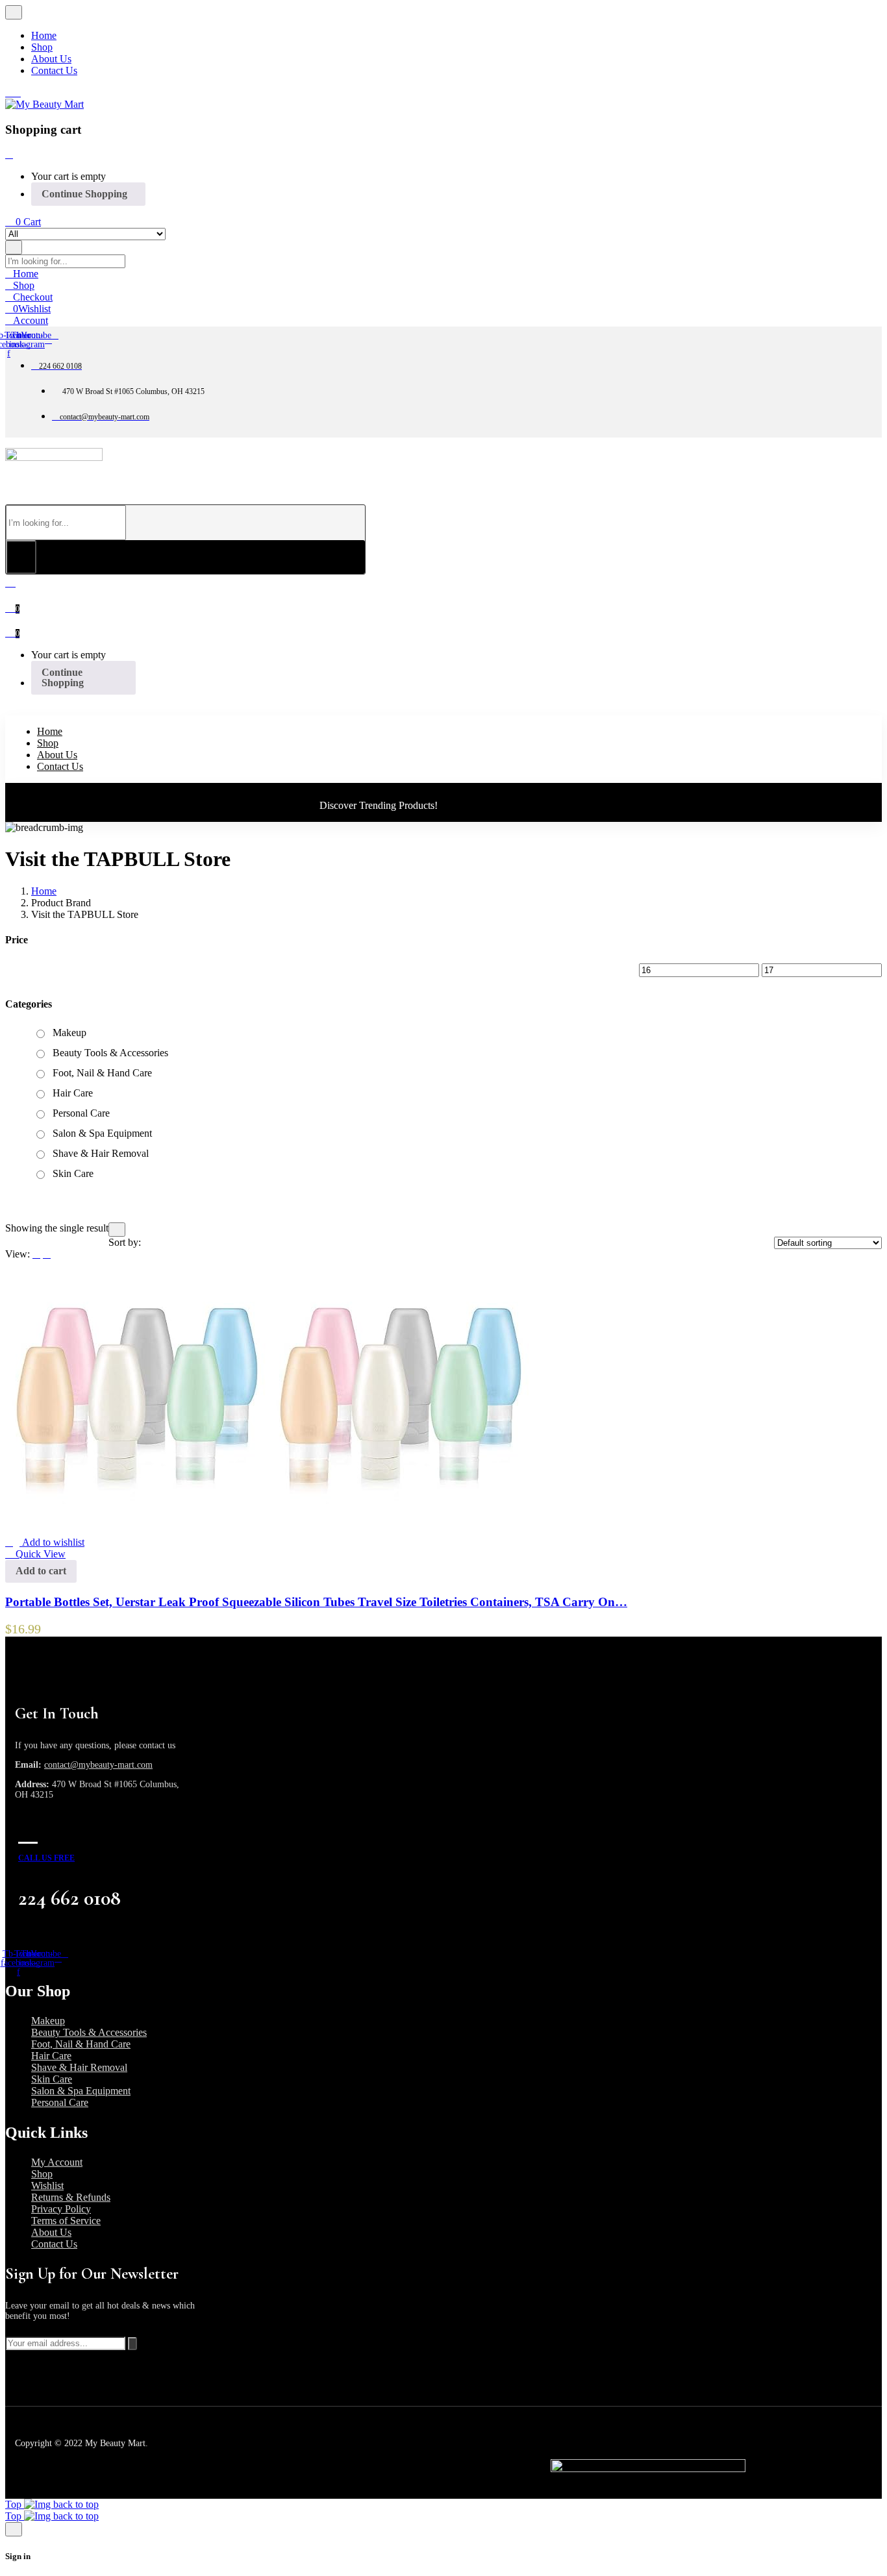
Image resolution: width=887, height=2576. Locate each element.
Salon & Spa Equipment (102, 1133)
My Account (57, 2162)
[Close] (9, 154)
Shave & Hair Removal (101, 1153)
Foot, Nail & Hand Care (102, 1073)
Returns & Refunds (71, 2197)
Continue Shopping (84, 194)
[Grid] (47, 1254)
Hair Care (73, 1093)
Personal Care (81, 1113)
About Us (51, 2232)
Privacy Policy (61, 2209)
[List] (36, 1254)
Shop (42, 2174)
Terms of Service (66, 2221)
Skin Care (73, 1173)
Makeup (69, 1033)
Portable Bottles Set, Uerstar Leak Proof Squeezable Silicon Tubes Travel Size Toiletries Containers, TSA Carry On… (316, 1602)
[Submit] (132, 2344)
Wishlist (47, 2186)
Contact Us (54, 2244)
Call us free (46, 1858)
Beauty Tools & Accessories (110, 1053)
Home (44, 891)
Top (15, 2504)
